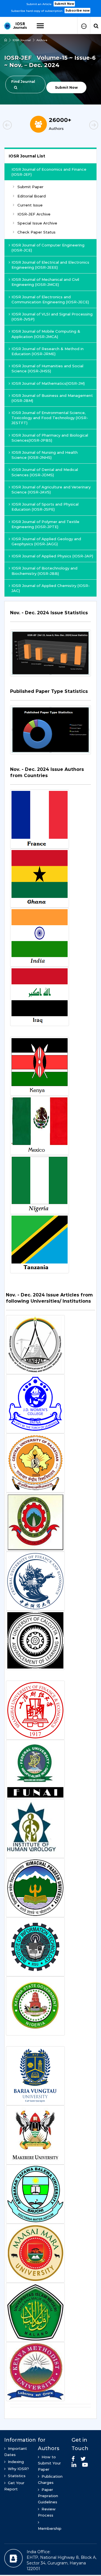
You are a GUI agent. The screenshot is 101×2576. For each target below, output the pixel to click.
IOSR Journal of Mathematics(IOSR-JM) (48, 383)
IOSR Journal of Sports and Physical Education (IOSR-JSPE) (45, 507)
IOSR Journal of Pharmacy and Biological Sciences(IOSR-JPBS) (50, 438)
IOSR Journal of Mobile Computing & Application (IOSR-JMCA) (46, 334)
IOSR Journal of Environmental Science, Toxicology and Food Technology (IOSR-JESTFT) (50, 418)
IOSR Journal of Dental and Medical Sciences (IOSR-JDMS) (45, 472)
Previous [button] (17, 126)
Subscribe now (77, 11)
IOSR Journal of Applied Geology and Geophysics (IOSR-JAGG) (46, 541)
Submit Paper (30, 187)
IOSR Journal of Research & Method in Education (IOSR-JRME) (48, 351)
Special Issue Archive (37, 223)
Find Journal (23, 82)
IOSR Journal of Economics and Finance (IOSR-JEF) (49, 172)
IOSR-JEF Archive (34, 214)
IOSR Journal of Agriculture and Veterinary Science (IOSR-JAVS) (51, 490)
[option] (50, 7)
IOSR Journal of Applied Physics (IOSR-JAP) (52, 556)
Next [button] (84, 126)
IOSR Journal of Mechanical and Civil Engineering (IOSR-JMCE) (45, 282)
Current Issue (30, 205)
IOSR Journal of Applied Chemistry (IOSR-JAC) (51, 588)
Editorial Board (32, 196)
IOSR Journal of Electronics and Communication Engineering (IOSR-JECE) (50, 299)
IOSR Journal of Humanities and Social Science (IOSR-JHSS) (47, 368)
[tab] (50, 616)
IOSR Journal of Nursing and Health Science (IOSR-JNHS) (45, 455)
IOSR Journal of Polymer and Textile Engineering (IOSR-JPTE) (45, 524)
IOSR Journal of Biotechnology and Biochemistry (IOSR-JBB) (44, 571)
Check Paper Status (36, 232)
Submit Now (64, 4)
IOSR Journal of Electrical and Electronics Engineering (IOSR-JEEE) (50, 265)
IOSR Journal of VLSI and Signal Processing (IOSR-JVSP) (52, 317)
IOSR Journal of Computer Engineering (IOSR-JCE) (48, 248)
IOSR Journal (22, 40)
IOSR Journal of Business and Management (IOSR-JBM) (52, 398)
